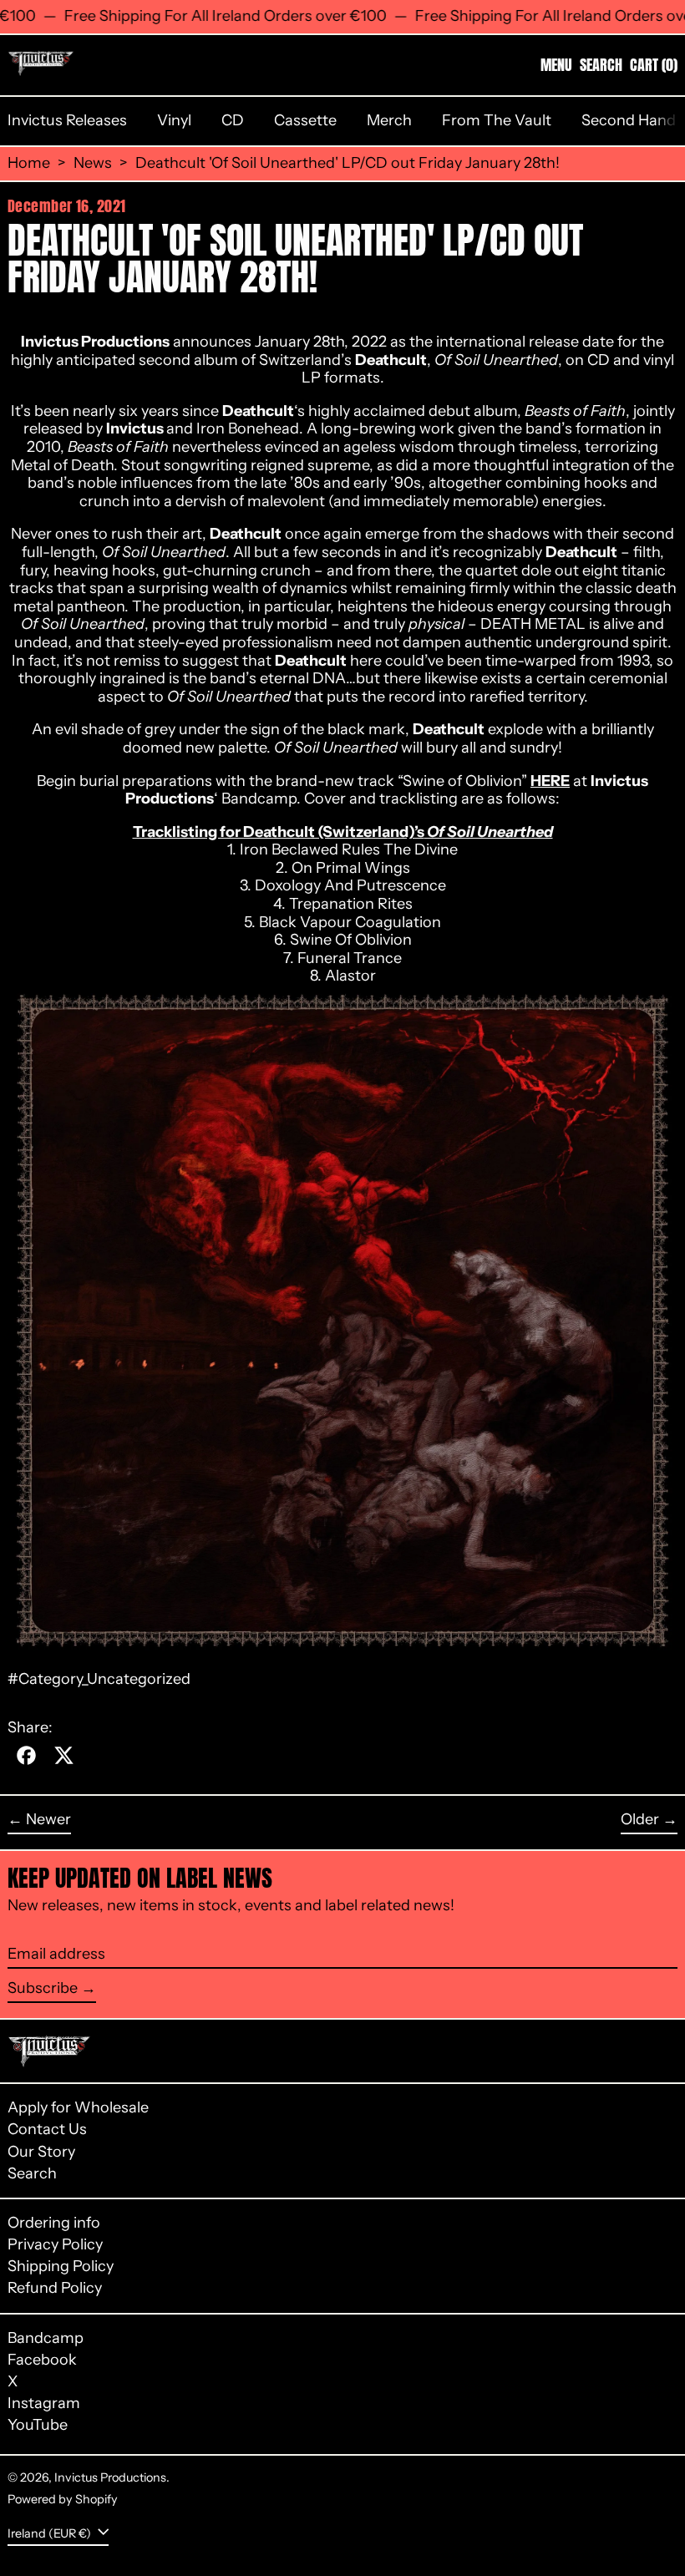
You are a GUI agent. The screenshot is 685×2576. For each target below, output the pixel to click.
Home (29, 163)
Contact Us (47, 2129)
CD (233, 120)
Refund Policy (55, 2288)
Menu (556, 65)
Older (640, 1820)
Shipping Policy (61, 2266)
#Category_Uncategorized (99, 1679)
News (93, 163)
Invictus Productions (110, 2477)
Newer (48, 1820)
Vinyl (174, 120)
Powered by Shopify (63, 2499)
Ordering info (54, 2223)
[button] (601, 65)
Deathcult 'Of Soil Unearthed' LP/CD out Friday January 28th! (348, 163)
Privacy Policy (55, 2244)
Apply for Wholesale (78, 2107)
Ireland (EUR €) (51, 2533)
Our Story (41, 2152)
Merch (389, 120)
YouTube (38, 2425)
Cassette (305, 120)
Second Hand (629, 120)
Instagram (44, 2404)
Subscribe (43, 1988)
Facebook (42, 2360)
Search (32, 2173)
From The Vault (497, 120)
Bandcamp (46, 2338)
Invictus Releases (67, 120)
